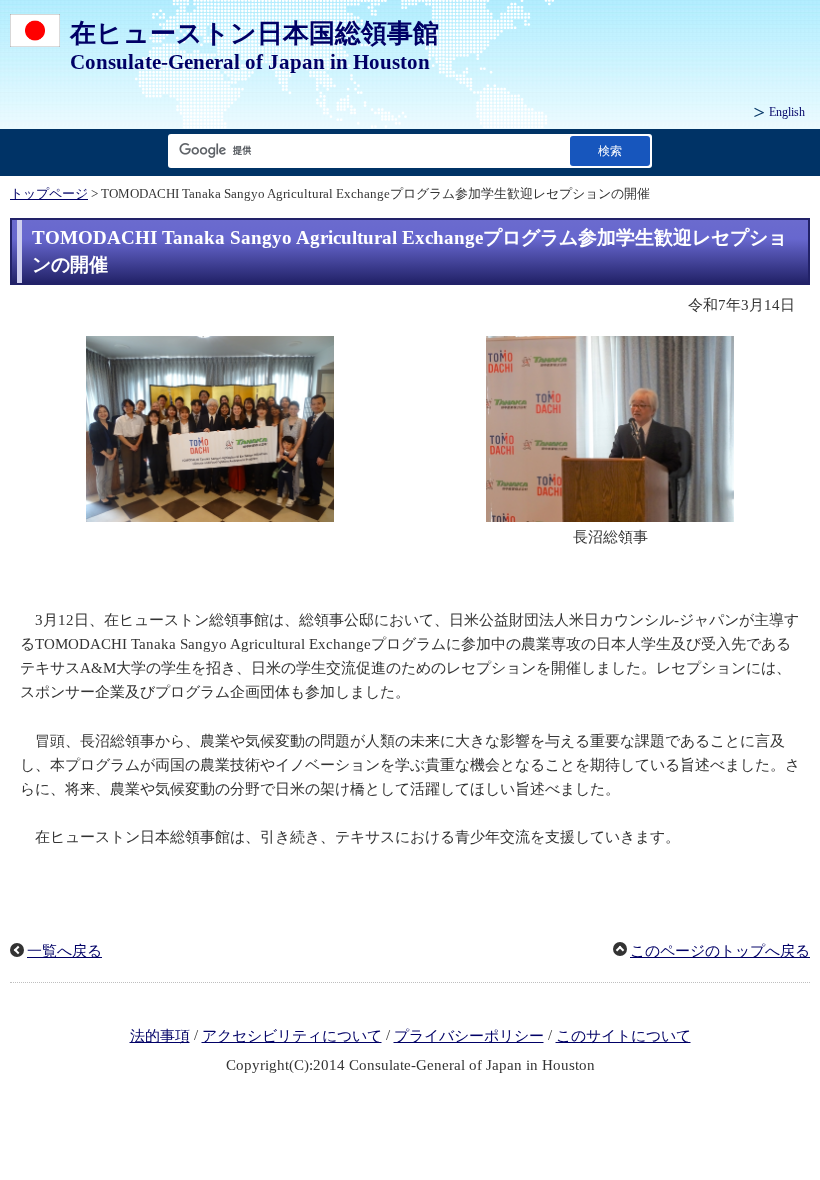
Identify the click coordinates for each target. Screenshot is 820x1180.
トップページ (49, 194)
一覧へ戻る (64, 951)
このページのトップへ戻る (720, 951)
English (787, 112)
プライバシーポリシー (469, 1036)
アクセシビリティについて (292, 1036)
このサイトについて (623, 1036)
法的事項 (160, 1036)
